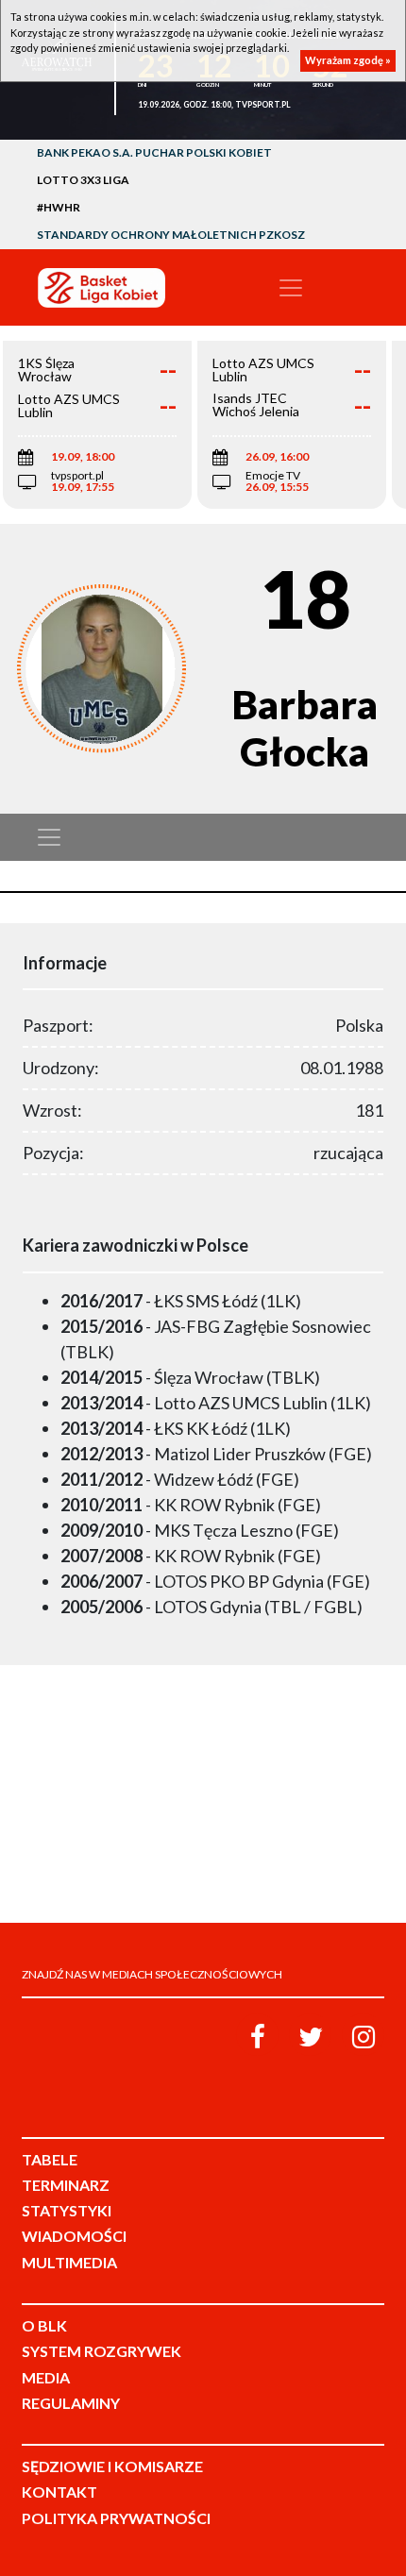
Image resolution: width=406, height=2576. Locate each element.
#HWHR (59, 207)
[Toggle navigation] (291, 288)
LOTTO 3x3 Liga (83, 180)
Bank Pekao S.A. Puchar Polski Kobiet (154, 152)
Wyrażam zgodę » (348, 60)
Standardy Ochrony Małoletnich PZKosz (171, 235)
